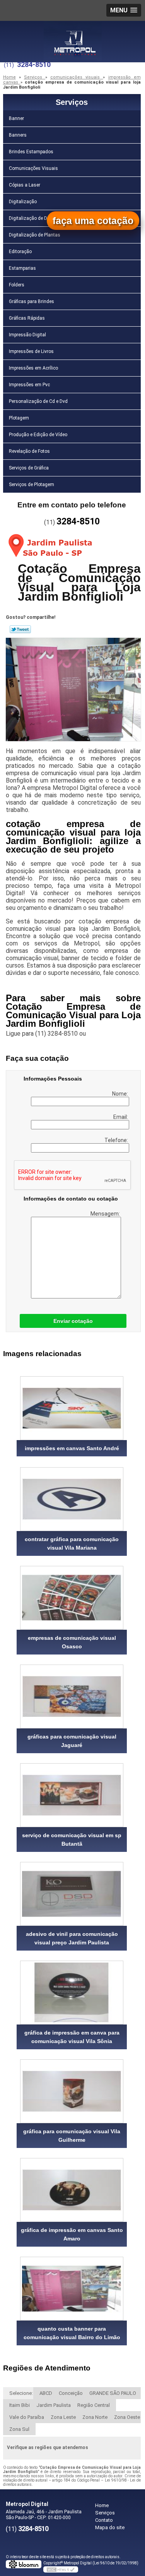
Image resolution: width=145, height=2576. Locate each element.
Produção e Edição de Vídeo (38, 435)
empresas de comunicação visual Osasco (72, 1642)
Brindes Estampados (31, 152)
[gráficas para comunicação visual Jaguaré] (72, 1696)
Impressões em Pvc (29, 385)
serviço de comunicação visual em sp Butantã (72, 1840)
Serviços (72, 102)
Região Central (94, 2405)
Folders (17, 285)
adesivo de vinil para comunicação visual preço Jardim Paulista (72, 1938)
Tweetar (20, 629)
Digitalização (23, 202)
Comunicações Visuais (33, 168)
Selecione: (21, 2393)
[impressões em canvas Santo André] (72, 1408)
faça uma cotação (93, 221)
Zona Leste (63, 2417)
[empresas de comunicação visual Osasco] (72, 1598)
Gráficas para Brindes (32, 301)
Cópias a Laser (25, 185)
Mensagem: (106, 1214)
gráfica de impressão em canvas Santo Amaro (72, 2234)
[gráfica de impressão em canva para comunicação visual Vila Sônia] (72, 1993)
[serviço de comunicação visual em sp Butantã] (72, 1795)
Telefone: (117, 1140)
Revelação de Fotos (29, 451)
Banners (18, 135)
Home (102, 2505)
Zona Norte (95, 2417)
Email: (121, 1117)
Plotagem (19, 418)
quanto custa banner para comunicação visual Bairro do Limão (72, 2333)
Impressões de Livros (31, 351)
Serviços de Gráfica (29, 468)
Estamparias (22, 268)
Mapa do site (110, 2527)
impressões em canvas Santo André (72, 1448)
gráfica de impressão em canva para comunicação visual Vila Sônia (72, 2037)
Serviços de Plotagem (32, 485)
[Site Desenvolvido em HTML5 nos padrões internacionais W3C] (61, 2569)
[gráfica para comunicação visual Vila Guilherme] (72, 2091)
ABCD (46, 2393)
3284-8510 (34, 64)
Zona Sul (19, 2429)
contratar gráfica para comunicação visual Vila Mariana (72, 1543)
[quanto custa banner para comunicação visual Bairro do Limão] (72, 2289)
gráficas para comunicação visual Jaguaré (72, 1741)
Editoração (20, 252)
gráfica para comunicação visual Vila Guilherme (72, 2136)
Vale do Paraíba (27, 2417)
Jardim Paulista (54, 2405)
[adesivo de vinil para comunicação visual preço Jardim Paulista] (72, 1894)
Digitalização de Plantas (35, 235)
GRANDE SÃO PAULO (113, 2393)
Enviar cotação (73, 1321)
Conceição (71, 2393)
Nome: (121, 1094)
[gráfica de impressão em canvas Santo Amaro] (72, 2190)
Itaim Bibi (20, 2405)
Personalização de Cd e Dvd (38, 401)
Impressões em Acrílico (33, 368)
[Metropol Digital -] (73, 36)
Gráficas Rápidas (27, 318)
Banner (16, 118)
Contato (104, 2520)
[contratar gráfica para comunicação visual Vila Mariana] (72, 1499)
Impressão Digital (27, 335)
